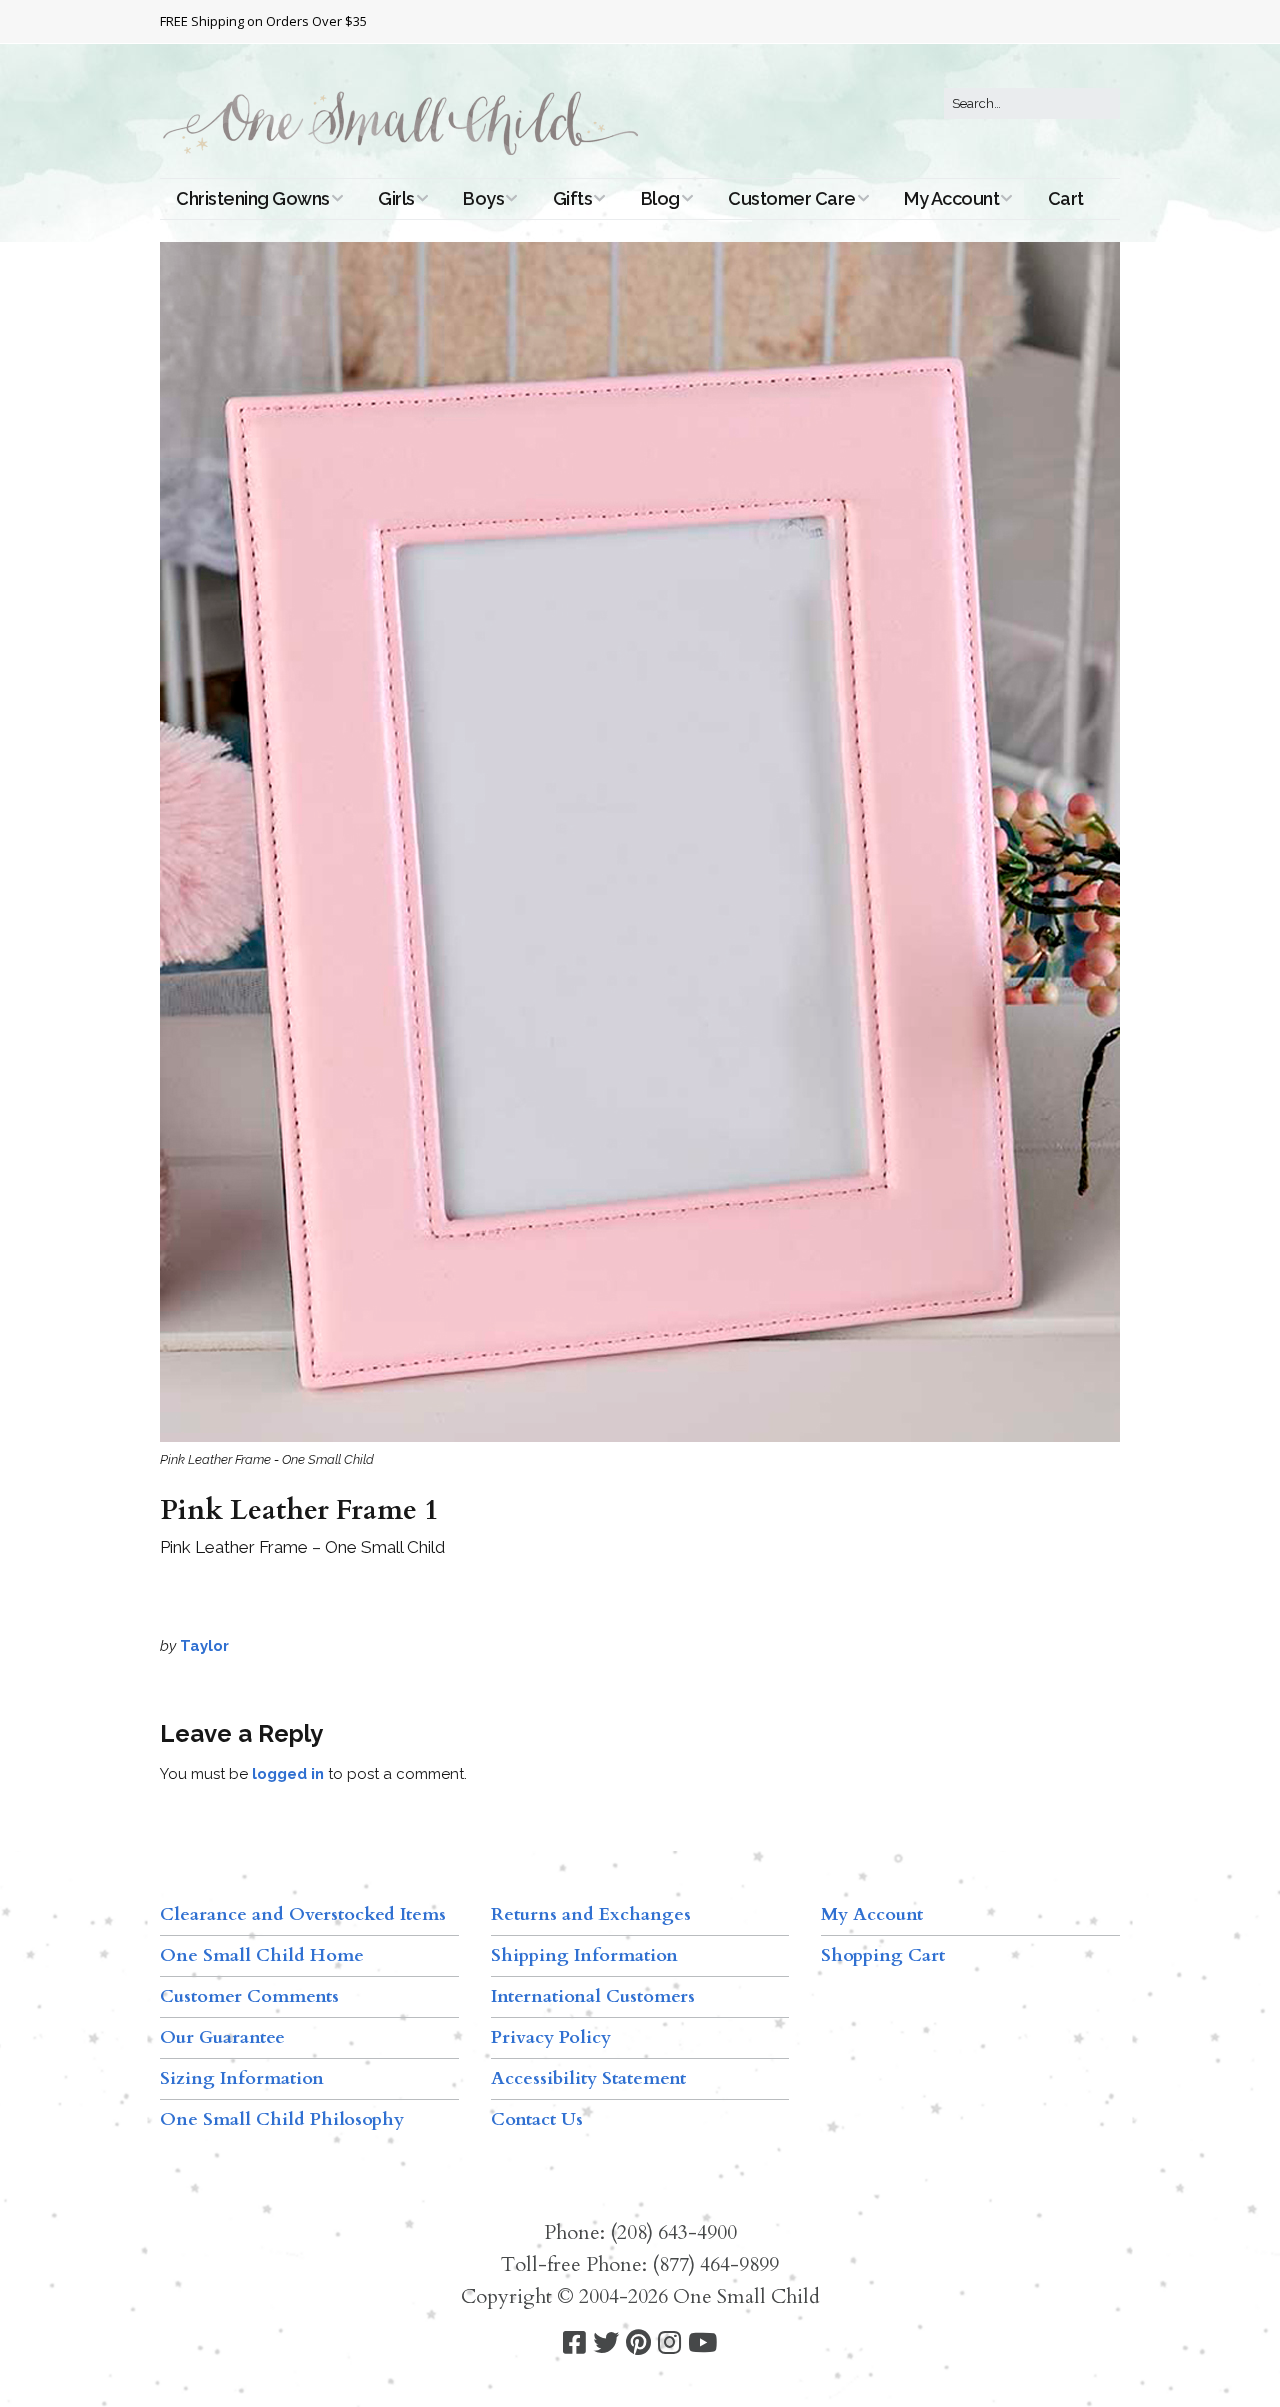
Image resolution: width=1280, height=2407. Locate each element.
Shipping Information (584, 1955)
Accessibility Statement (588, 2078)
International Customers (593, 1996)
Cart (1066, 198)
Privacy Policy (551, 2037)
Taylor (204, 1646)
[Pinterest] (638, 2343)
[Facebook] (574, 2343)
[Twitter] (606, 2343)
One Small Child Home (262, 1955)
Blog (660, 198)
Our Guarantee (222, 2037)
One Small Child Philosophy (282, 2119)
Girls (396, 198)
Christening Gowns (253, 198)
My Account (951, 198)
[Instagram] (669, 2343)
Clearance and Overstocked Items (303, 1914)
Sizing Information (242, 2078)
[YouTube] (702, 2343)
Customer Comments (249, 1996)
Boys (483, 198)
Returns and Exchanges (591, 1914)
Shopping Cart (883, 1955)
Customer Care (792, 198)
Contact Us (537, 2119)
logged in (288, 1774)
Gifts (573, 198)
